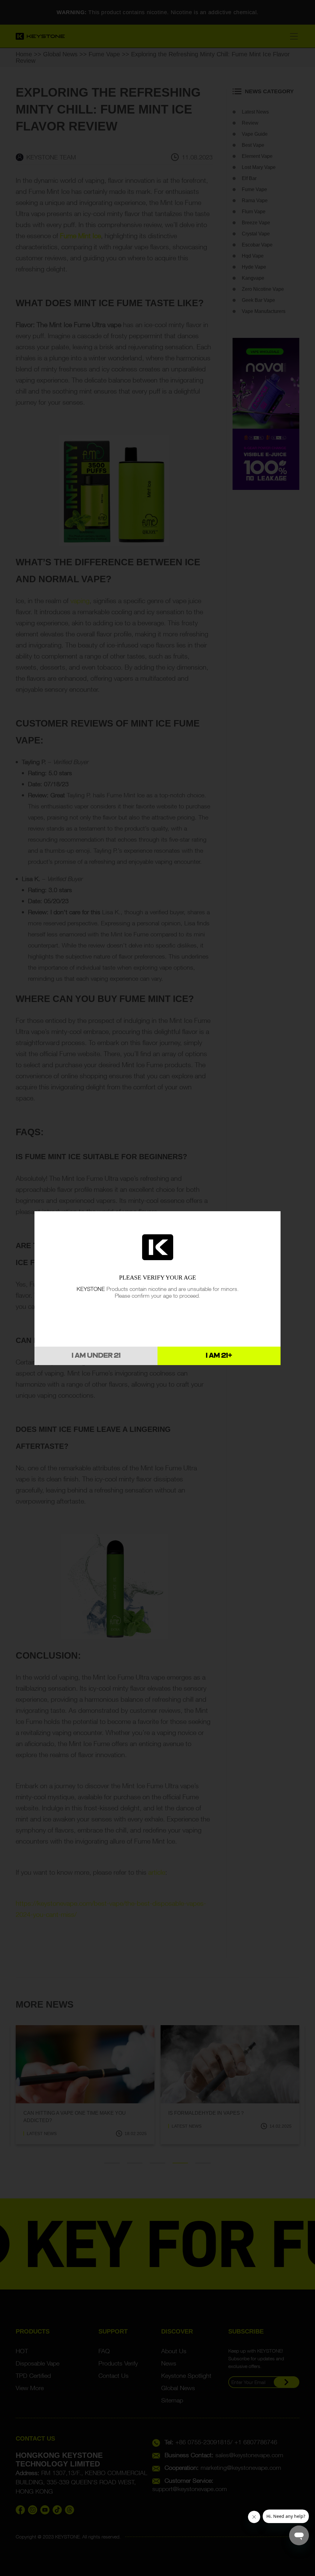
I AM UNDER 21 (96, 1356)
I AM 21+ (219, 1356)
